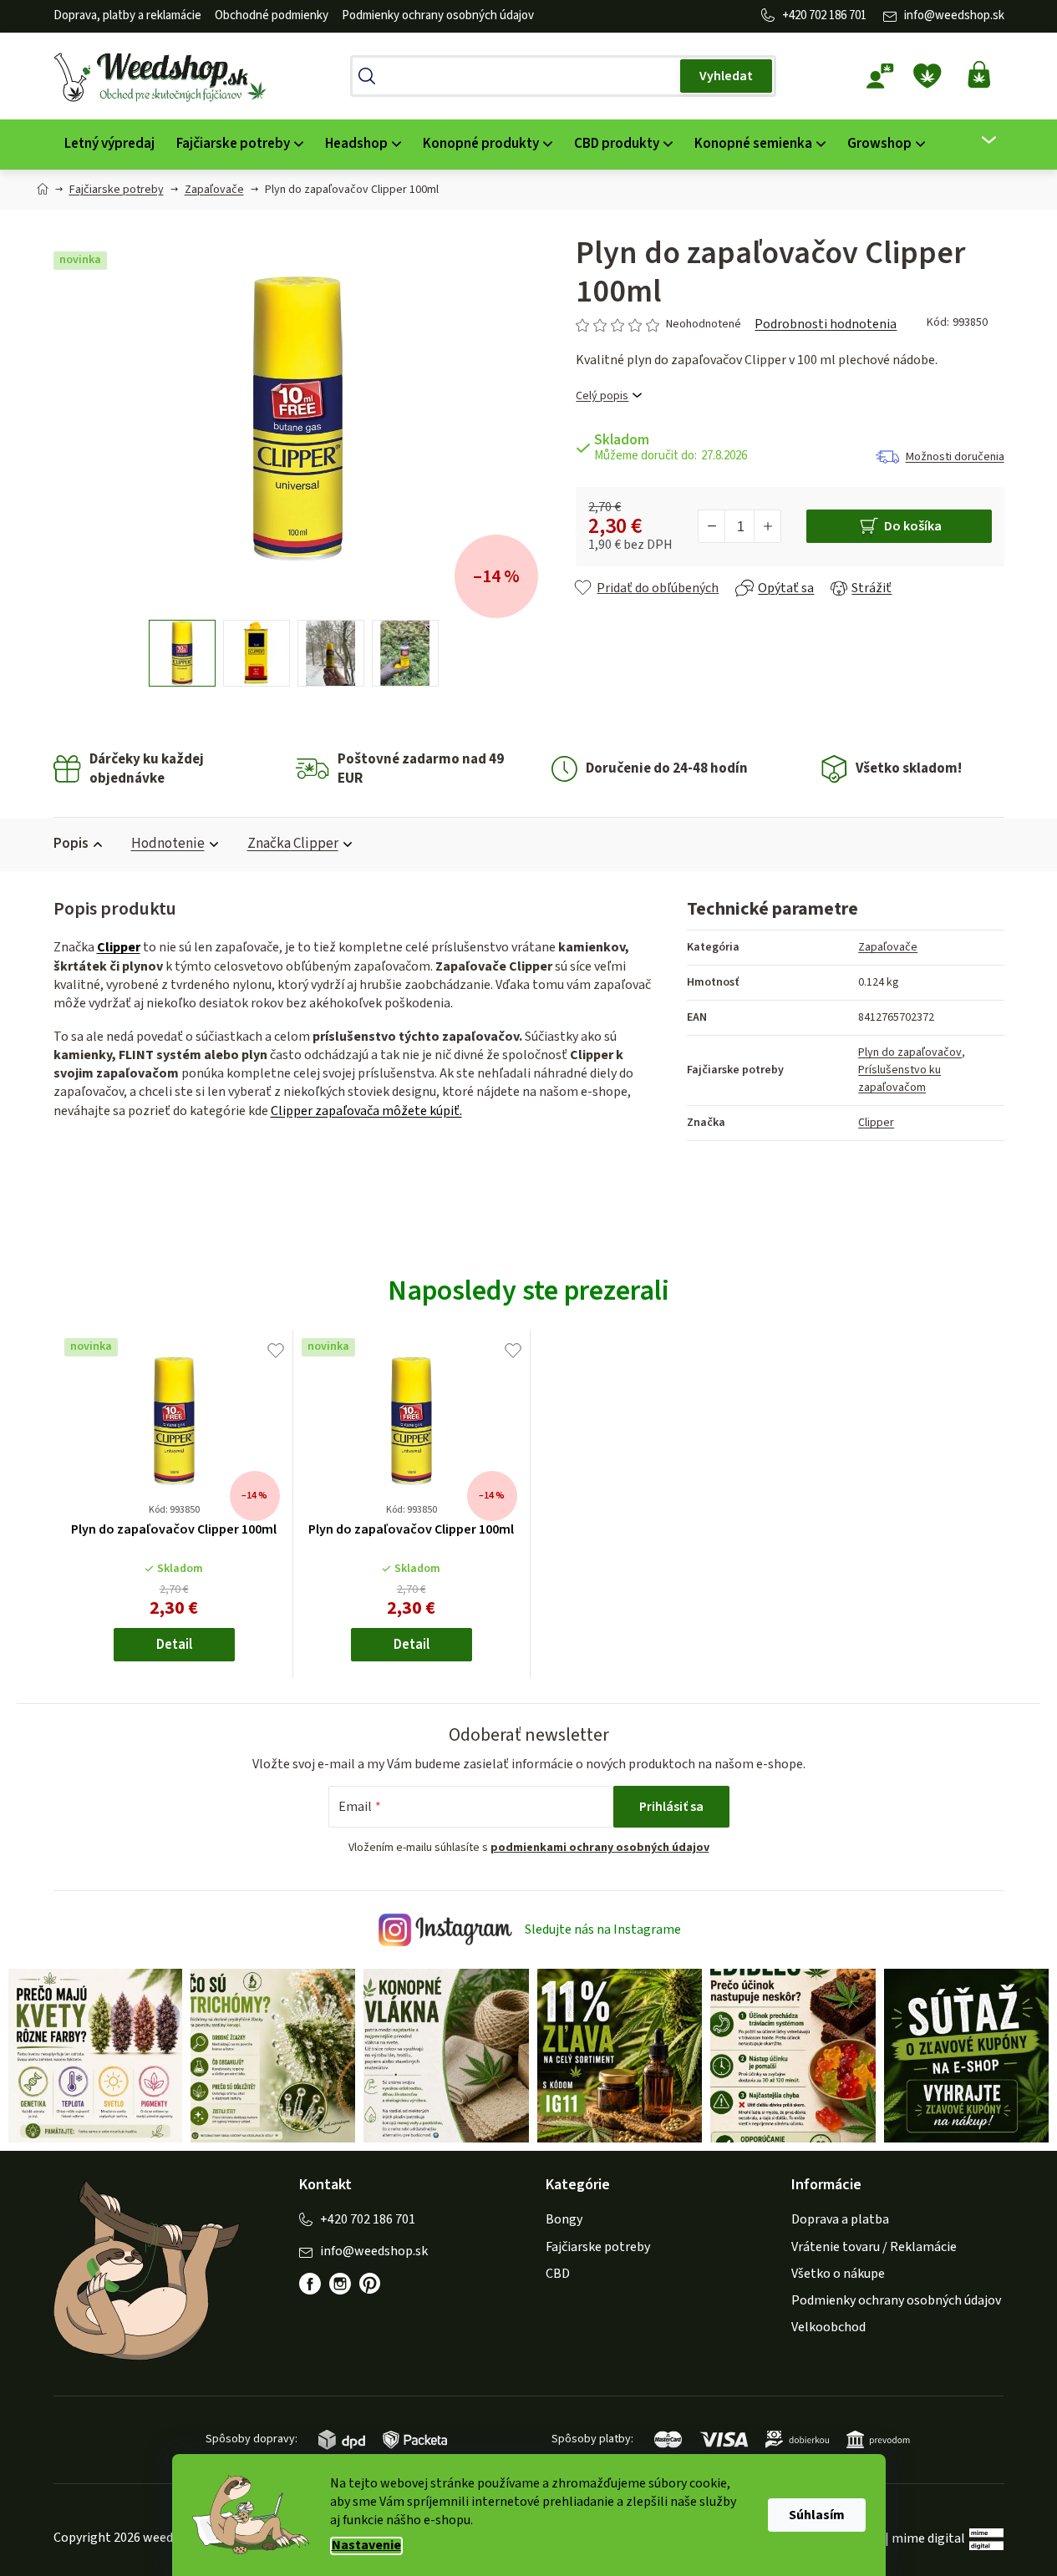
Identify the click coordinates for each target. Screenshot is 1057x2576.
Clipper (119, 947)
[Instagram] (340, 2284)
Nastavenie (366, 2546)
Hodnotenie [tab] (168, 844)
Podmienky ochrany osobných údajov (438, 15)
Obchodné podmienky (272, 15)
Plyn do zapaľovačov (910, 1052)
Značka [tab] (293, 844)
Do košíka (913, 526)
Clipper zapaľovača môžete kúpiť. (366, 1111)
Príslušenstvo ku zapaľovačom (899, 1079)
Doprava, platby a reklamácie (127, 15)
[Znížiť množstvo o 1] (712, 526)
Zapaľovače (888, 947)
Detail (174, 1645)
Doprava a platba (840, 2219)
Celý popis (602, 396)
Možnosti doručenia (955, 457)
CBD (558, 2274)
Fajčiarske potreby (598, 2247)
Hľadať (726, 76)
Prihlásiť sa (671, 1807)
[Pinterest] (379, 2292)
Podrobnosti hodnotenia (826, 324)
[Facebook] (310, 2284)
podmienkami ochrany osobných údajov (600, 1848)
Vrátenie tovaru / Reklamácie (874, 2247)
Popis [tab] (71, 844)
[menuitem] (109, 144)
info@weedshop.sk (954, 15)
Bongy (564, 2219)
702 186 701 (838, 15)
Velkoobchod (828, 2327)
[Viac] (978, 140)
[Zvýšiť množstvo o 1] (767, 526)
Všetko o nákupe (838, 2274)
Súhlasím (817, 2515)
